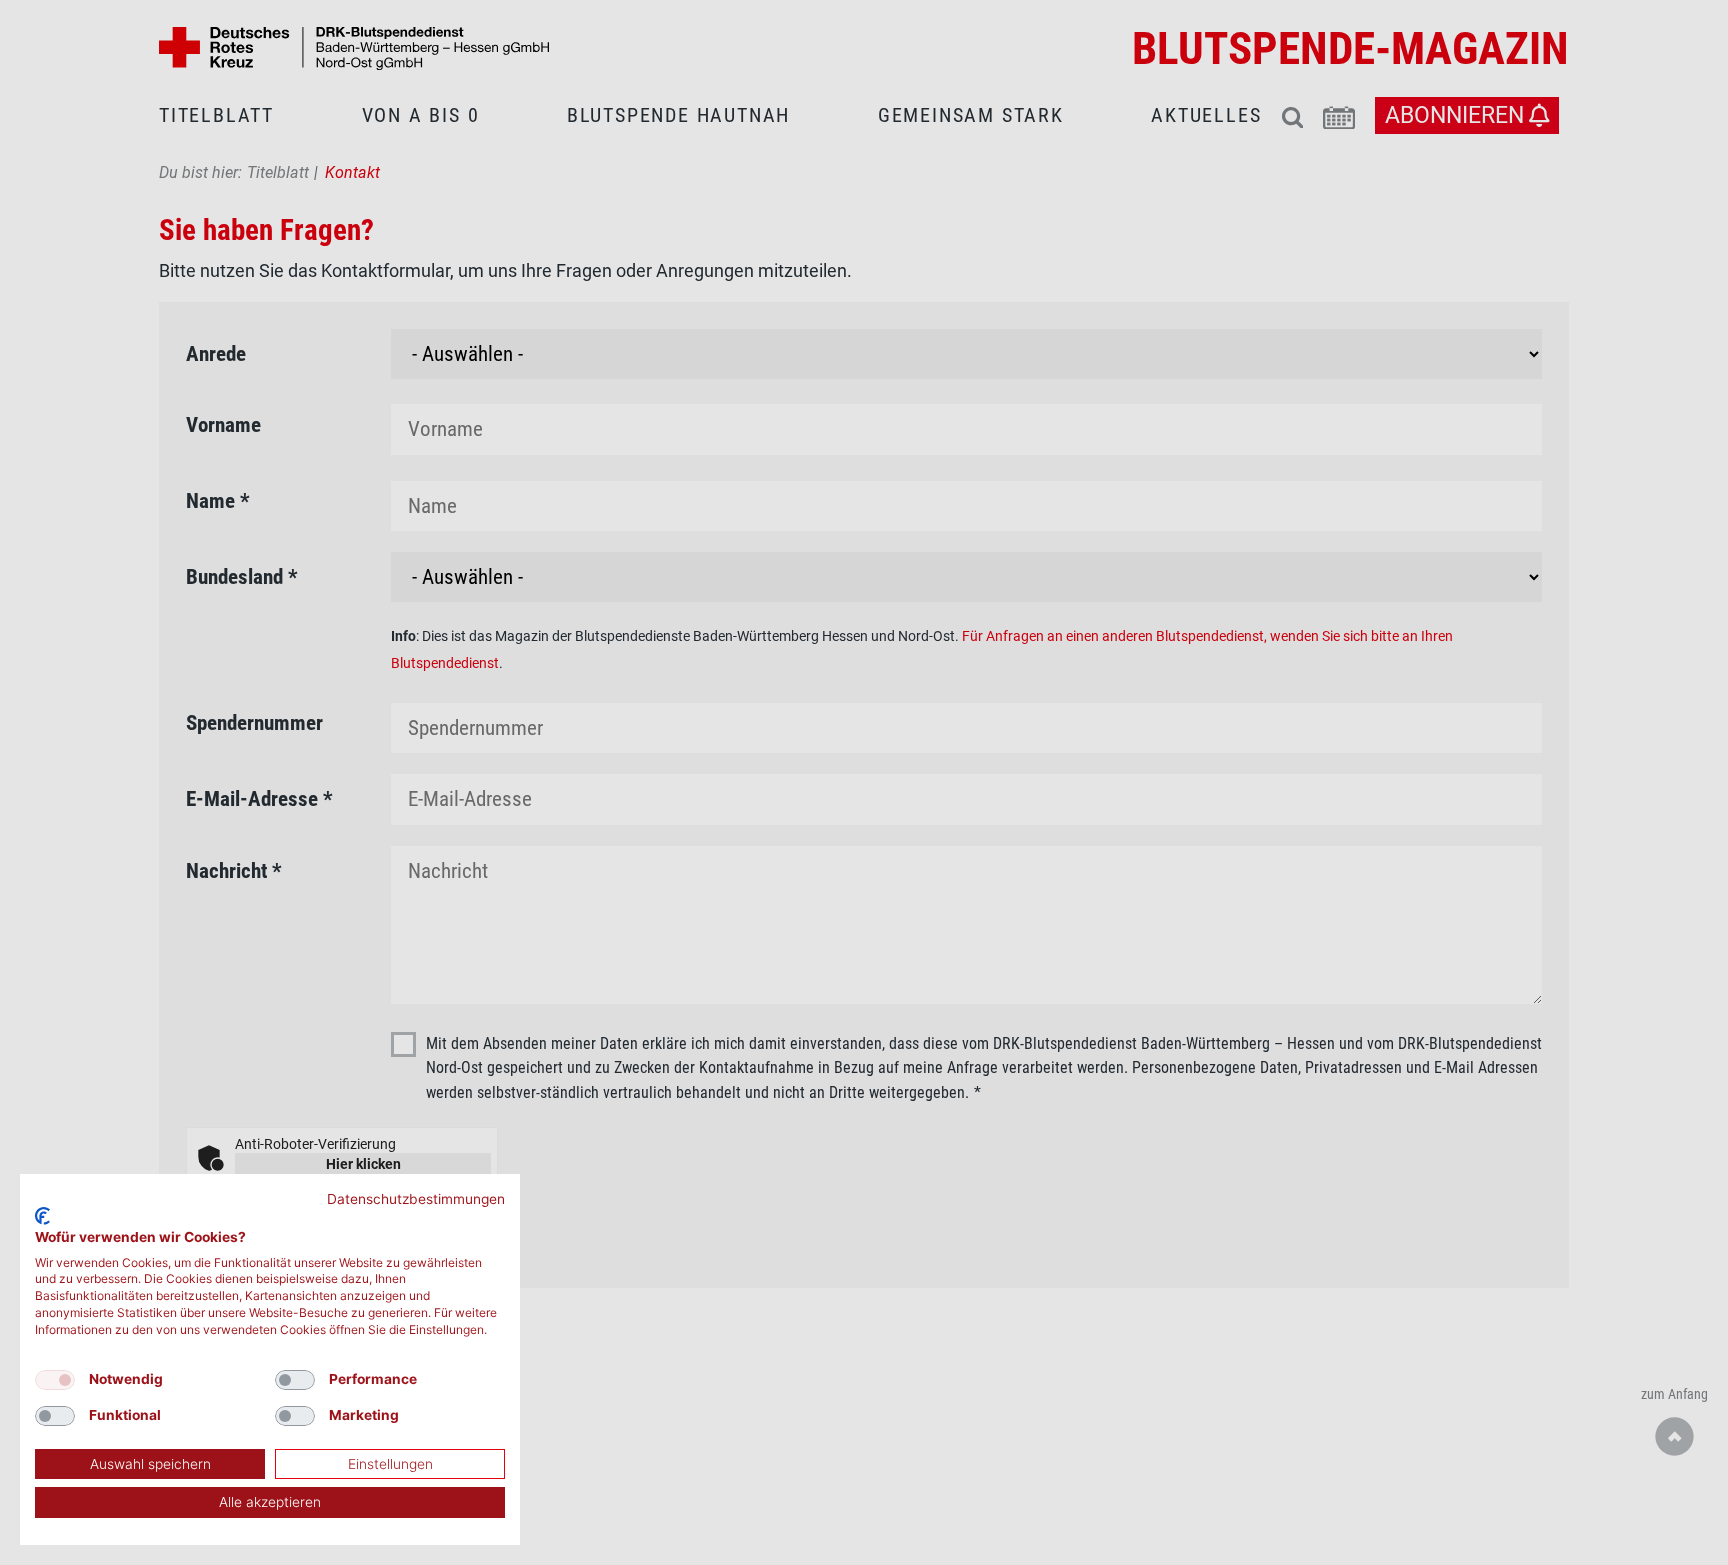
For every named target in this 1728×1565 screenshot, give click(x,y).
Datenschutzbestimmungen (416, 1199)
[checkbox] (55, 1380)
